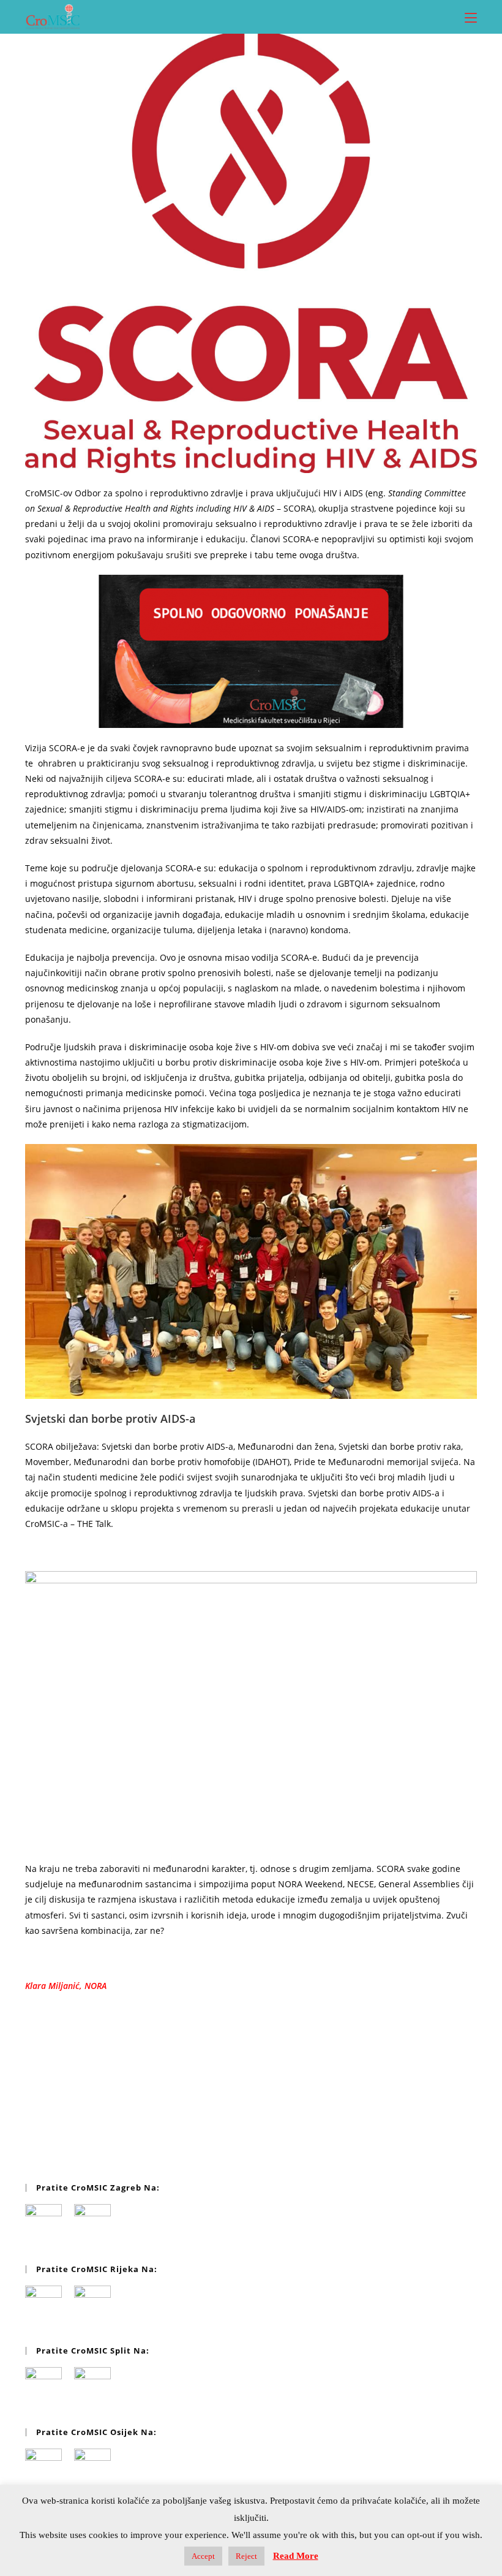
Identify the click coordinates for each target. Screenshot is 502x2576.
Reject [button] (246, 2556)
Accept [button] (203, 2556)
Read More (296, 2556)
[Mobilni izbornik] (471, 17)
